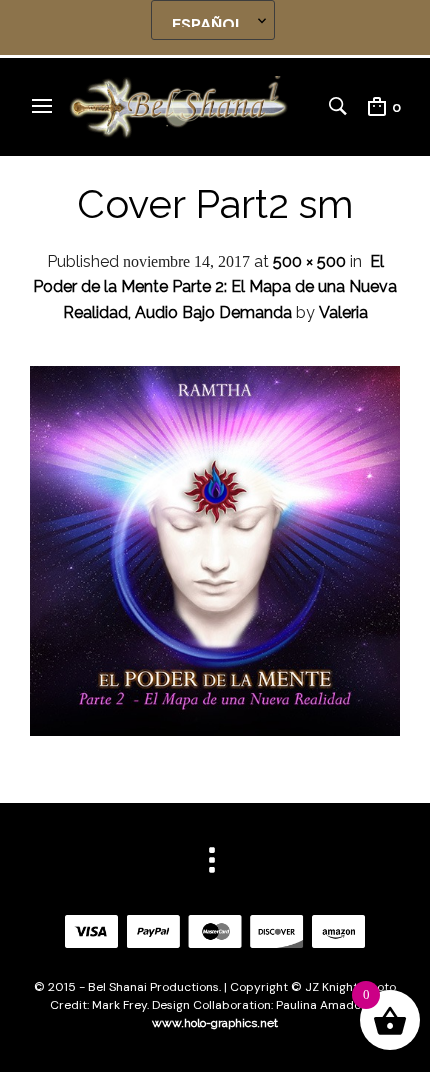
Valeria (343, 312)
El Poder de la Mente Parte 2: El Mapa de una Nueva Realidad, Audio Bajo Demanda (215, 287)
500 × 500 (309, 261)
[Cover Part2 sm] (215, 730)
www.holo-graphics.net (215, 1023)
